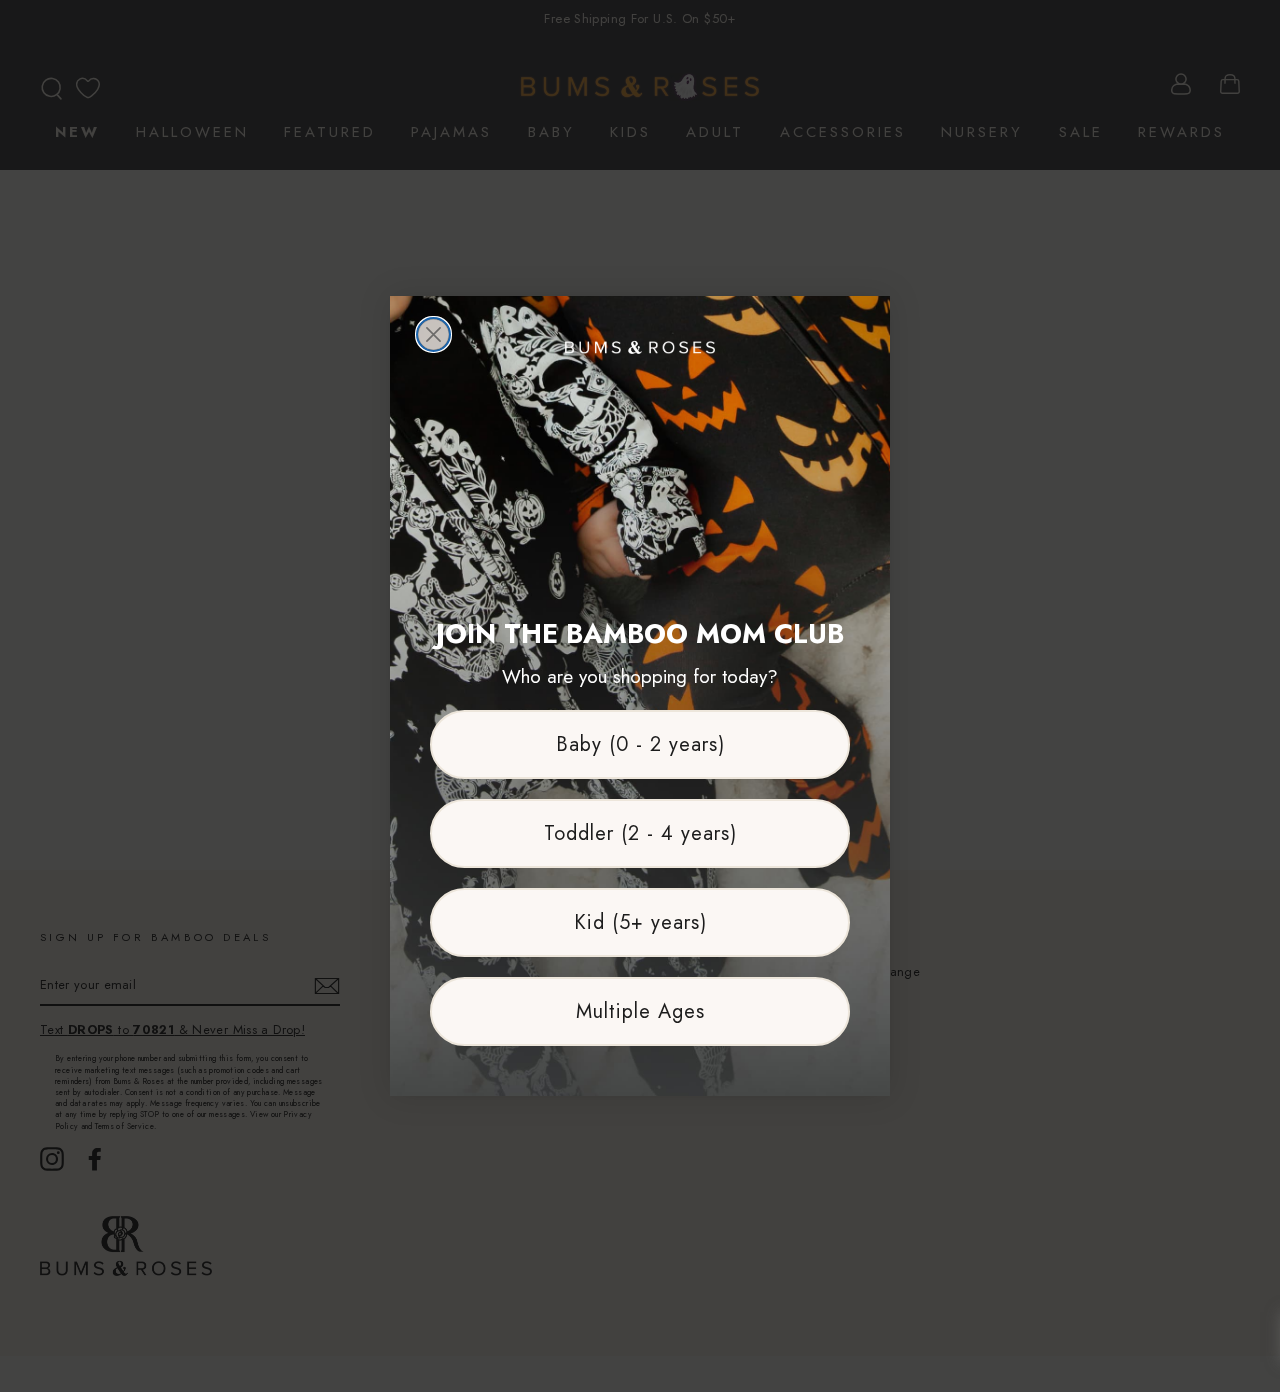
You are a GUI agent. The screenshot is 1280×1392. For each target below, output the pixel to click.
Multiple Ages (640, 1011)
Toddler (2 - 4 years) (640, 833)
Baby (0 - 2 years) (640, 744)
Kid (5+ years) (640, 922)
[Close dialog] (433, 334)
